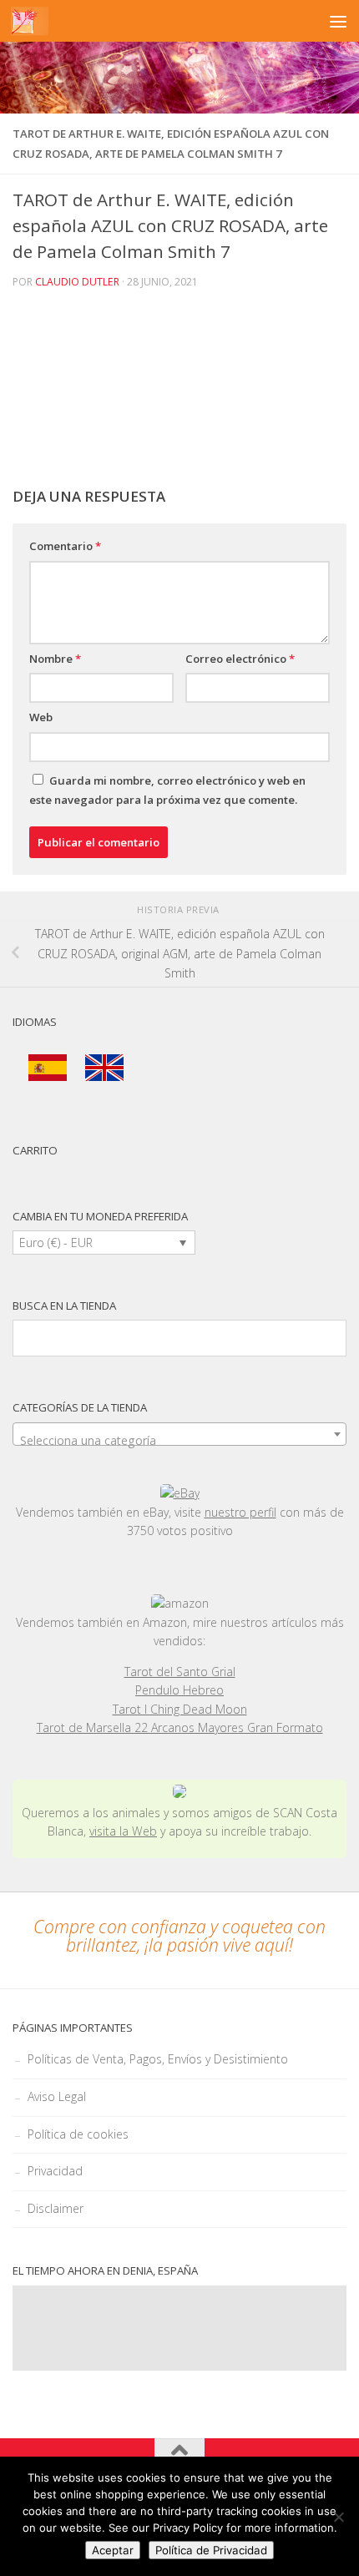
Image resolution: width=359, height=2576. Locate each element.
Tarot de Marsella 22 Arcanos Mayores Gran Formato (180, 1727)
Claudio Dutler (77, 282)
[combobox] (179, 1434)
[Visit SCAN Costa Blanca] (179, 1793)
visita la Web (123, 1831)
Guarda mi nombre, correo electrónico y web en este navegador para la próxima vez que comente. (167, 790)
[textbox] (179, 1441)
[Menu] (338, 21)
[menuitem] (48, 1068)
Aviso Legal (57, 2096)
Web (41, 717)
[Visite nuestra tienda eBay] (179, 1494)
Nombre (55, 659)
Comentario (65, 546)
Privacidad (55, 2171)
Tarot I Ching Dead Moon (180, 1709)
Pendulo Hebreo (179, 1690)
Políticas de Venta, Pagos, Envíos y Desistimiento (158, 2059)
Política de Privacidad (211, 2550)
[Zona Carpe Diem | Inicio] (30, 21)
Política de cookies (78, 2134)
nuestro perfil (240, 1512)
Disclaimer (56, 2208)
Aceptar (113, 2550)
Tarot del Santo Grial (180, 1672)
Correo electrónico (240, 659)
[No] (338, 2517)
